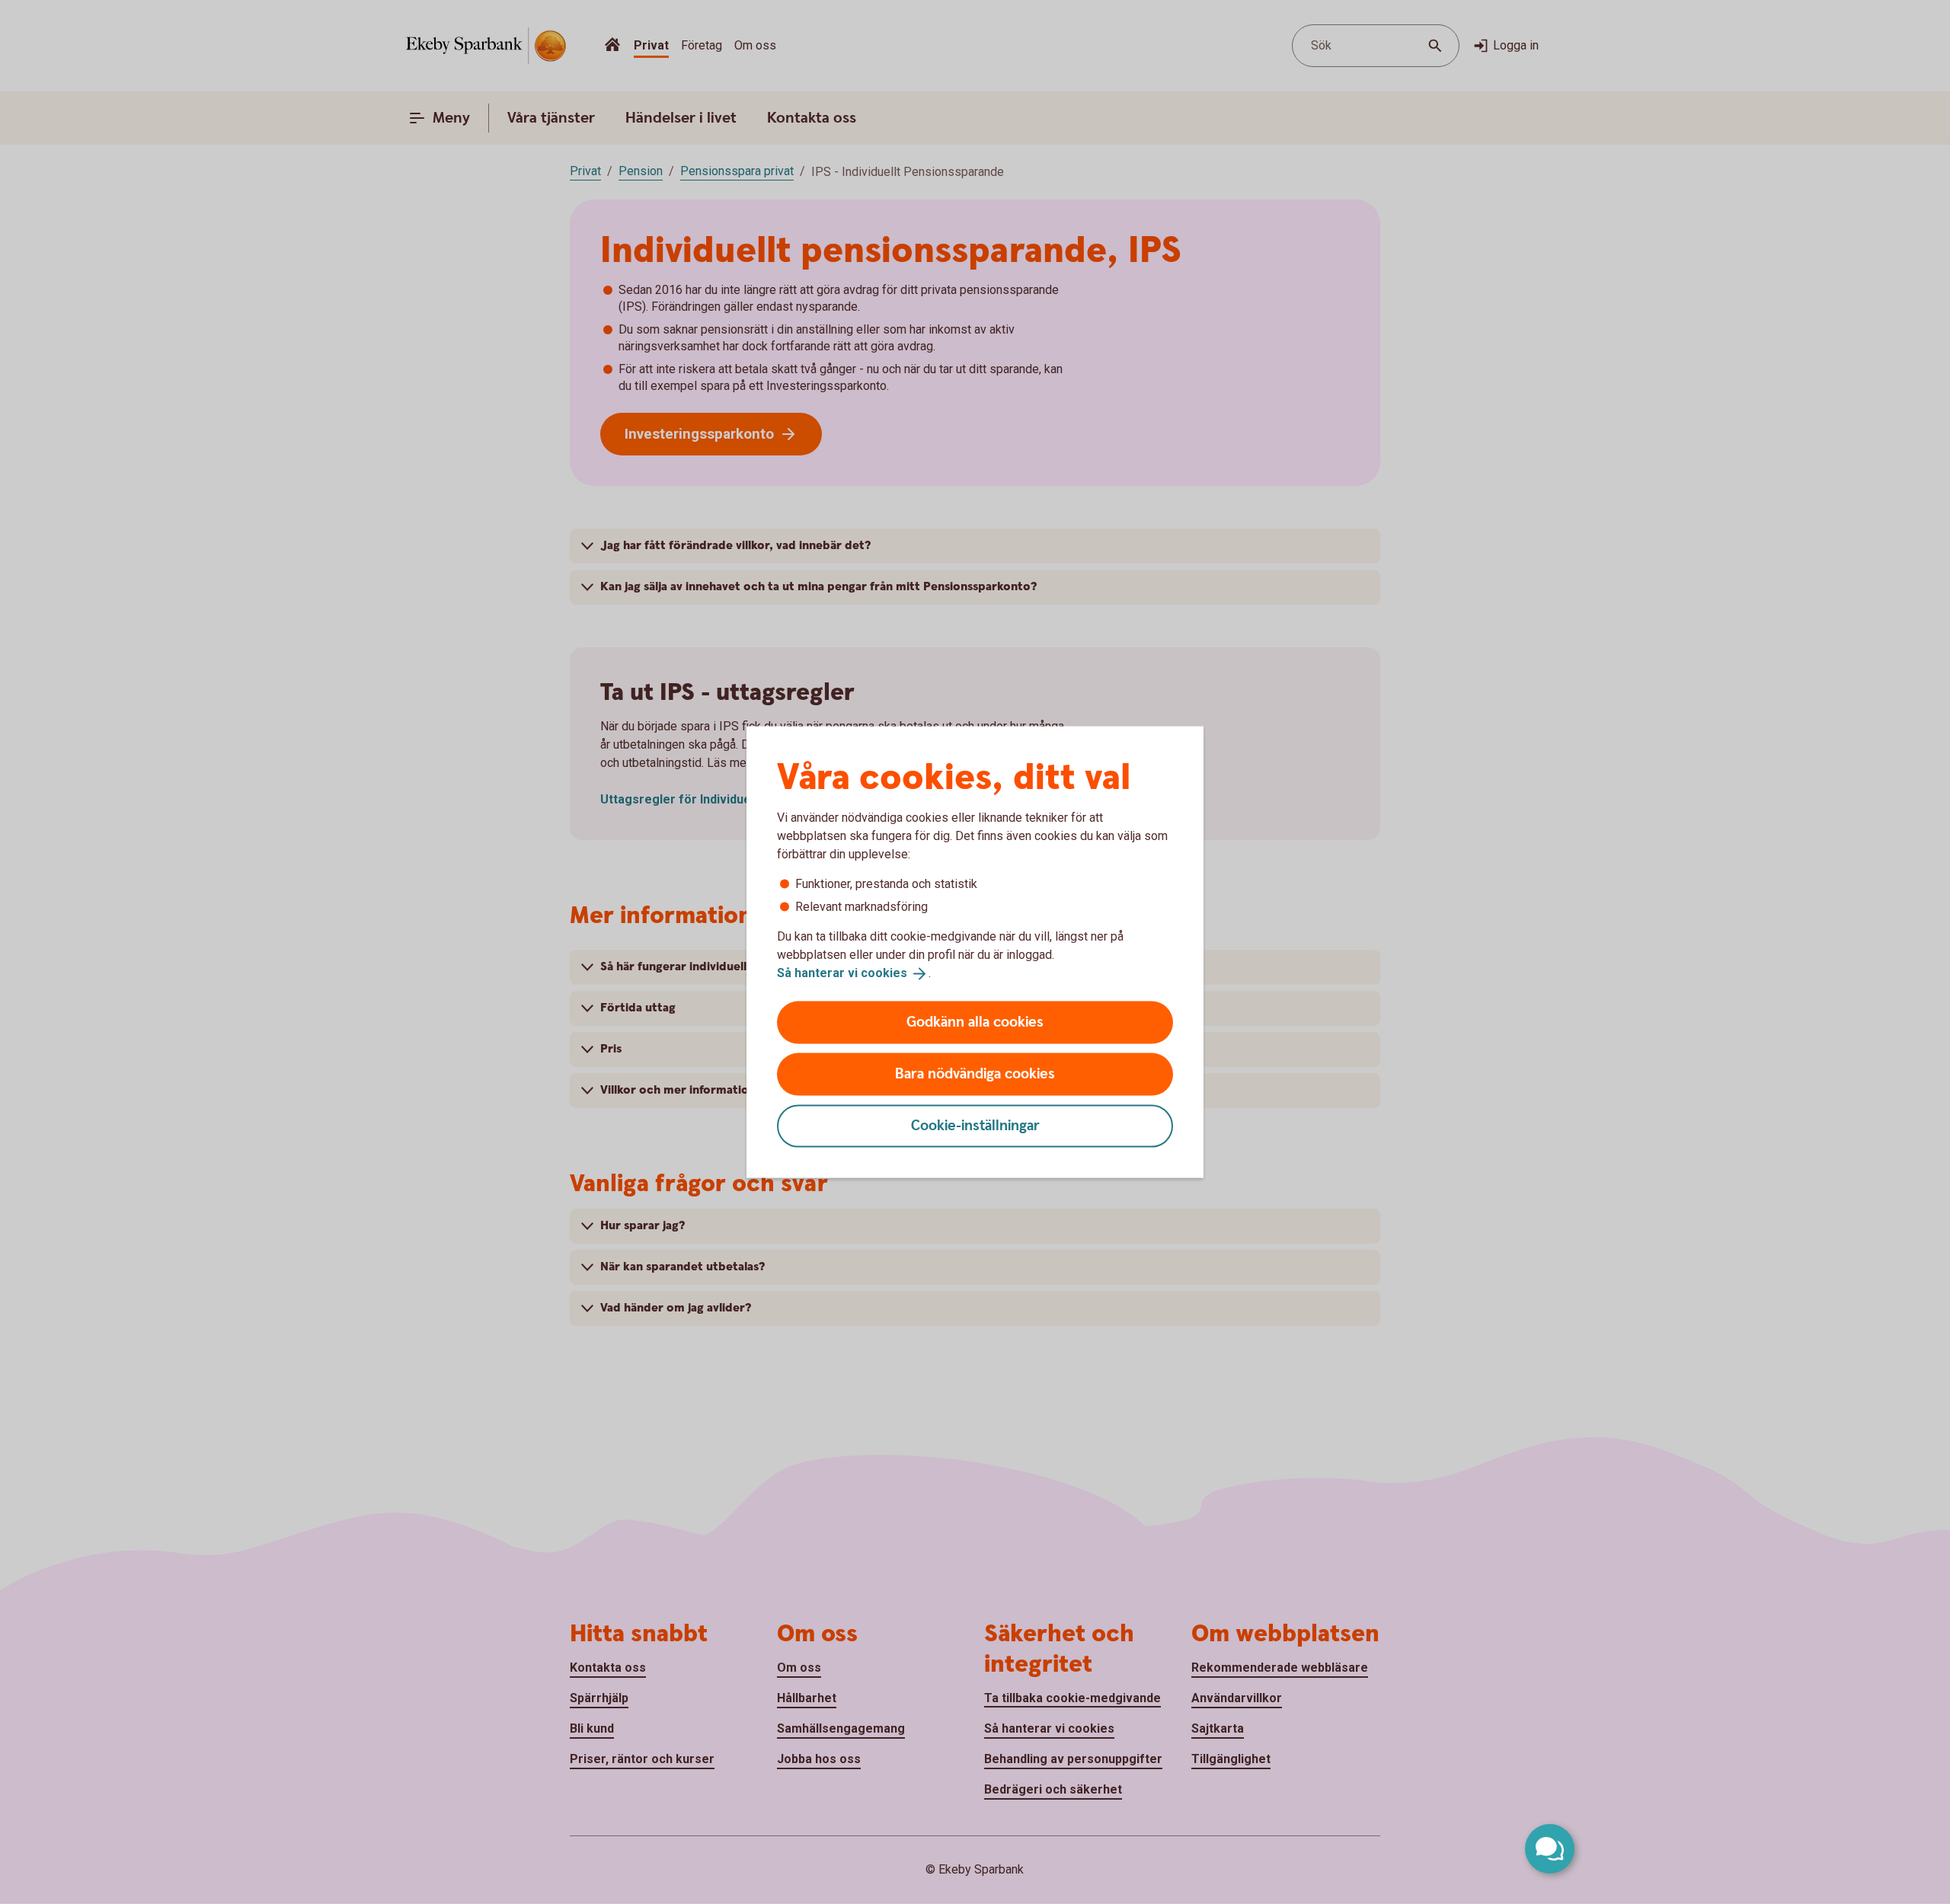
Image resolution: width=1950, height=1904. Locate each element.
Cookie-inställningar (975, 1125)
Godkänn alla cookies (975, 1022)
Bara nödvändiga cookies (975, 1073)
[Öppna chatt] (1550, 1849)
